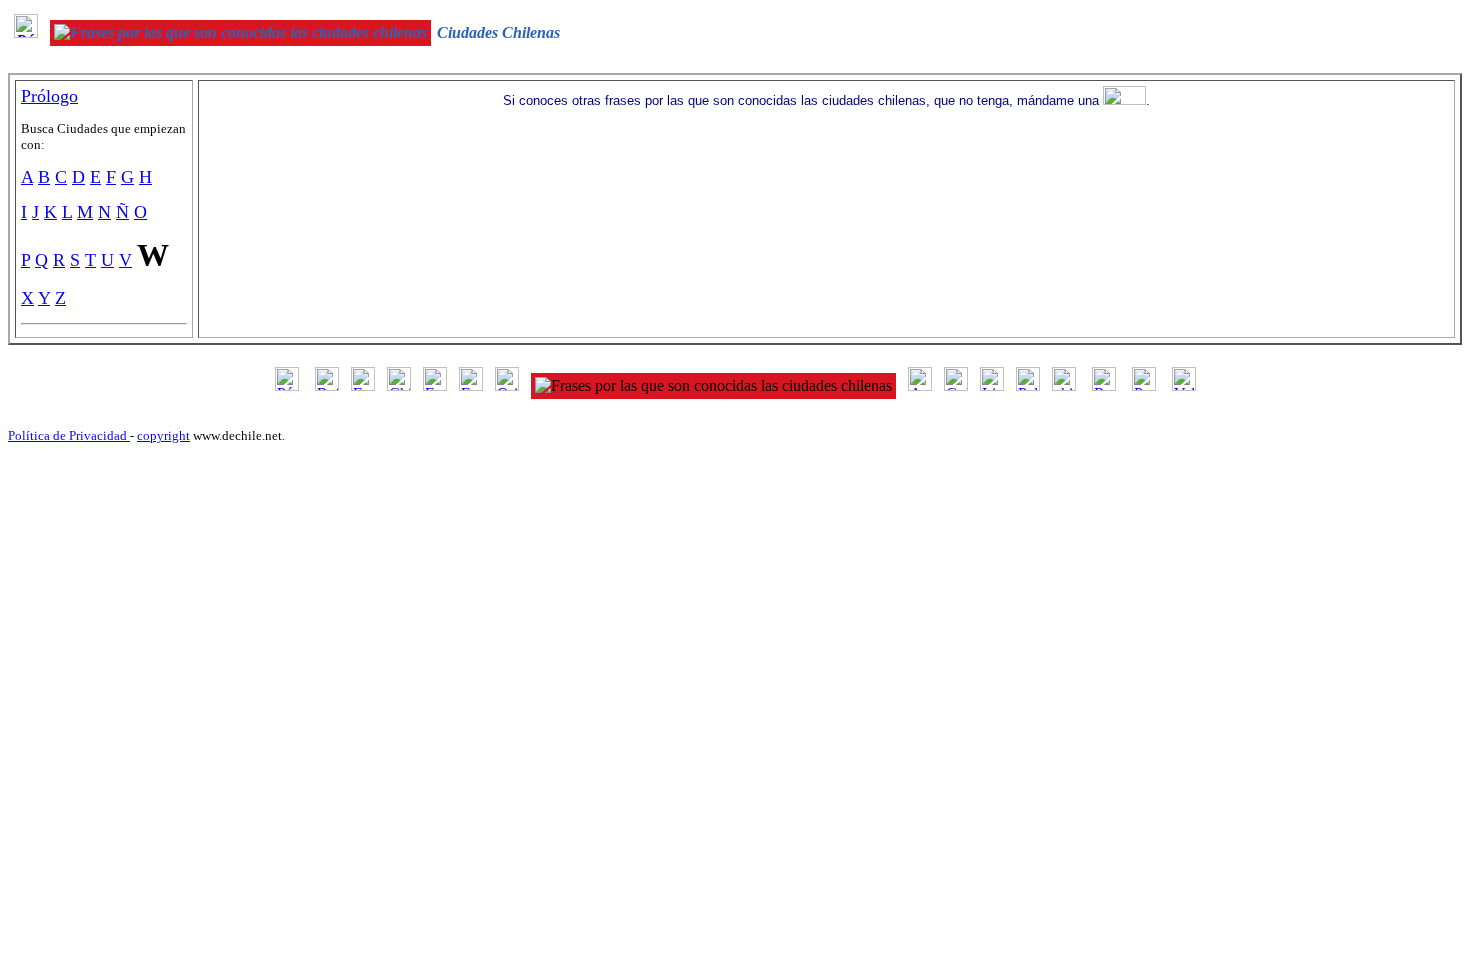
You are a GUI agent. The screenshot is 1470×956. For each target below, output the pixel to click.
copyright (163, 435)
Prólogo (49, 96)
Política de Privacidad (69, 435)
